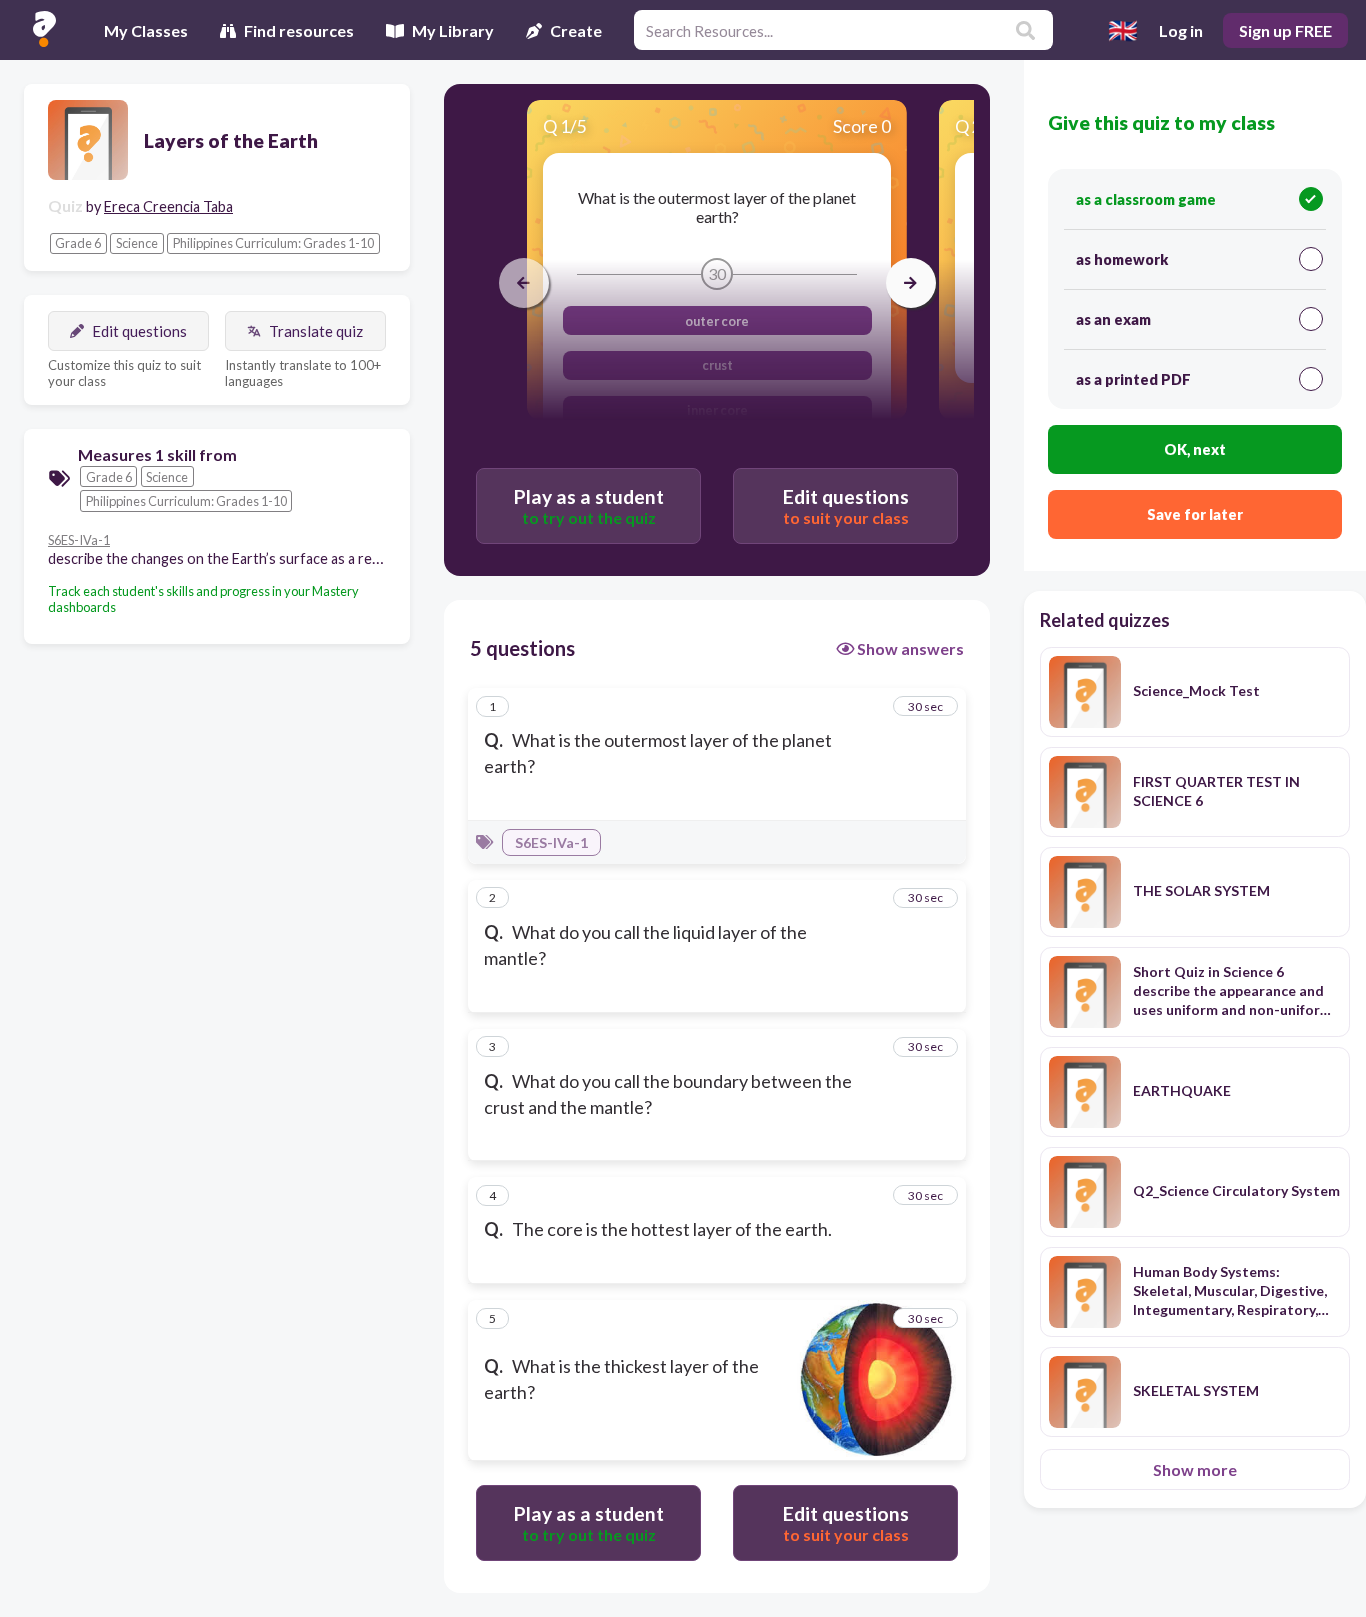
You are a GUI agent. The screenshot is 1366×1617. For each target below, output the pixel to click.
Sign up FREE (1285, 30)
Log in (1181, 30)
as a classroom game (1146, 199)
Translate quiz (316, 331)
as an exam (1113, 319)
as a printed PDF (1133, 379)
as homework (1122, 259)
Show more (1195, 1469)
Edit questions (139, 331)
